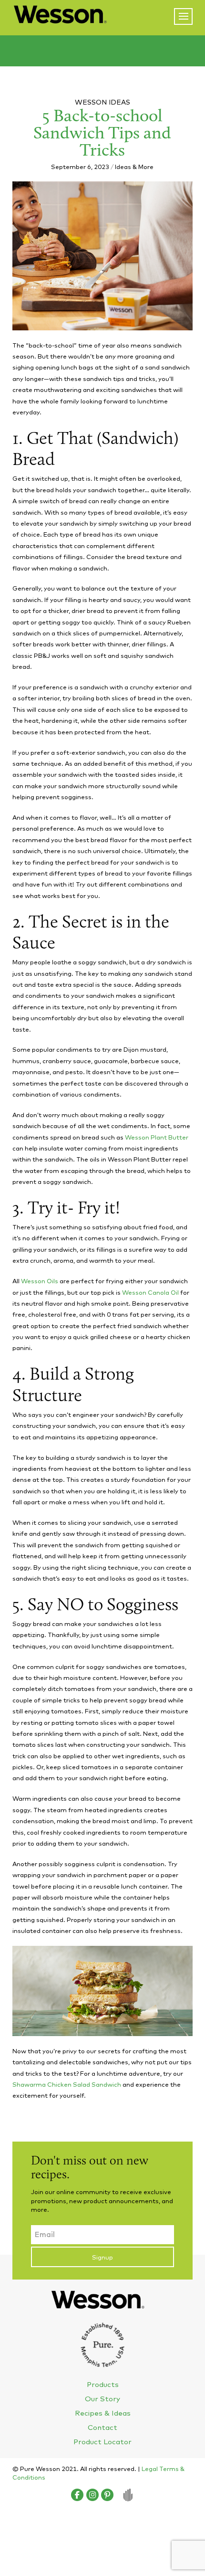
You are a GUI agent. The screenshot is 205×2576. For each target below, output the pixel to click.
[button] (183, 16)
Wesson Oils (40, 1281)
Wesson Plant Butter (157, 1137)
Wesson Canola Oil (151, 1292)
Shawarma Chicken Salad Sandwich (67, 2084)
